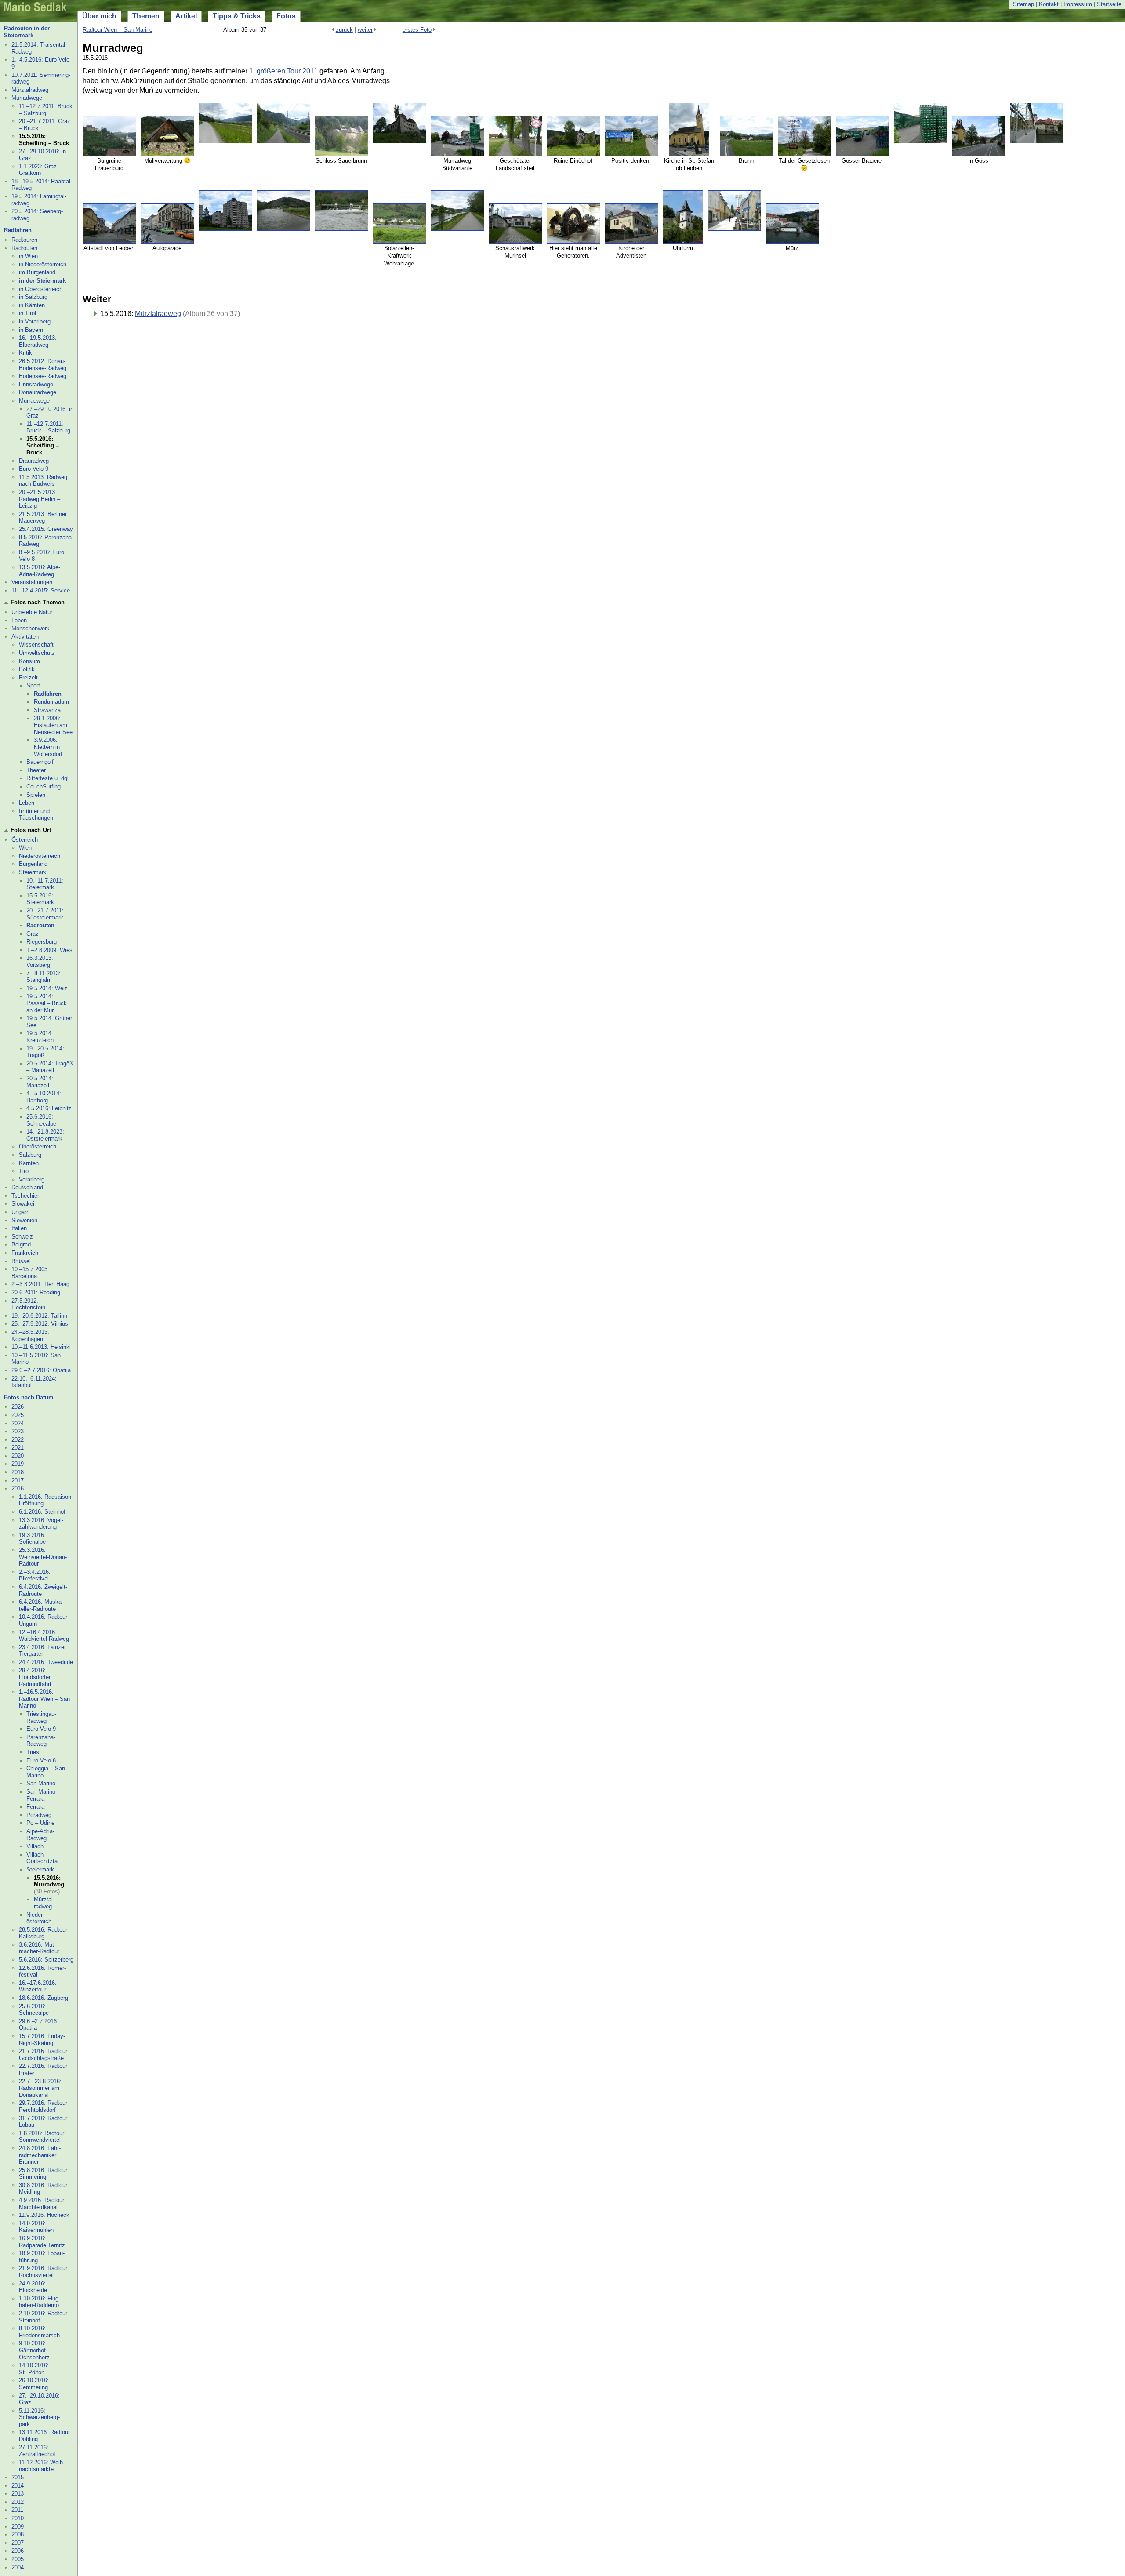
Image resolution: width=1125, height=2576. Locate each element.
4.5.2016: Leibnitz (49, 1108)
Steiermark (33, 872)
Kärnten (29, 1163)
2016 (18, 1488)
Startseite (1109, 4)
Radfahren (18, 230)
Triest (34, 1752)
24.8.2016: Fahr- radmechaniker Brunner (40, 2155)
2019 (18, 1464)
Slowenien (24, 1220)
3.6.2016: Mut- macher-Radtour (39, 1948)
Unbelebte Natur (32, 612)
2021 (18, 1448)
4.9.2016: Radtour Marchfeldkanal (42, 2204)
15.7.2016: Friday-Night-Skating (42, 2040)
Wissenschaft (36, 645)
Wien (25, 848)
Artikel (186, 16)
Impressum (1078, 4)
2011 (17, 2510)
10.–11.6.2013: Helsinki (41, 1347)
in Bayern (31, 330)
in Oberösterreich (41, 289)
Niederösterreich (40, 856)
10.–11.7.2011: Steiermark (45, 884)
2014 (18, 2486)
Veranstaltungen (32, 582)
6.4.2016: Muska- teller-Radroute (41, 1605)
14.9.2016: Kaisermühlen (36, 2227)
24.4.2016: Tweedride (46, 1662)
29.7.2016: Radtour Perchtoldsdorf (43, 2106)
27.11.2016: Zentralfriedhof (37, 2451)
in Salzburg (33, 297)
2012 (18, 2502)
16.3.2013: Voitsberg (40, 961)
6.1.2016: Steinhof (42, 1512)
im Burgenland (37, 272)
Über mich (99, 16)
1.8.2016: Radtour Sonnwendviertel (42, 2137)
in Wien (28, 256)
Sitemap (1023, 4)
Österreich (25, 840)
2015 (18, 2477)
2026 (18, 1407)
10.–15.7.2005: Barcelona (30, 1273)
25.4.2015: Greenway (46, 529)
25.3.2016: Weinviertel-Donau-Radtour (43, 1557)
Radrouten (24, 248)
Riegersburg (42, 942)
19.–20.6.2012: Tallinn (39, 1316)
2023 (18, 1431)
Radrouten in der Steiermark (27, 32)
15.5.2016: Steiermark (40, 899)
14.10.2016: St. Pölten (34, 2369)
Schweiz (22, 1237)
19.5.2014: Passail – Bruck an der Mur (47, 1003)
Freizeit (28, 678)
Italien (19, 1228)
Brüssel (21, 1261)
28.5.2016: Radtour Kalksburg (43, 1933)
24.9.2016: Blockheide (33, 2287)
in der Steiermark (42, 281)
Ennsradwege (36, 384)
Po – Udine (40, 1823)
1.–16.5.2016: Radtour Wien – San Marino (44, 1699)
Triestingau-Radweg (41, 1717)
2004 (18, 2567)
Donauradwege (38, 392)
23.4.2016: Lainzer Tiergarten (42, 1651)
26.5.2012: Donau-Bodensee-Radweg (43, 365)
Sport (33, 685)
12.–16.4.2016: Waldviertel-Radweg (44, 1636)
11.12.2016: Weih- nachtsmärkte (42, 2466)
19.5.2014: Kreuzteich (40, 1037)
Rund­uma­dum (51, 702)
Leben (19, 620)
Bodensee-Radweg (43, 376)
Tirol (24, 1171)
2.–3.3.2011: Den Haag (40, 1284)
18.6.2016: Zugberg (44, 1998)
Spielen (36, 795)
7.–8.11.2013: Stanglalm (44, 977)
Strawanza (47, 710)
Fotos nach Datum (29, 1397)
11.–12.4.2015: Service (41, 590)
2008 (18, 2534)
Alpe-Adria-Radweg (40, 1835)
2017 (18, 1481)
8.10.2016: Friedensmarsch (39, 2332)
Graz (33, 934)
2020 (18, 1456)
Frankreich (25, 1253)
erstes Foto (417, 30)
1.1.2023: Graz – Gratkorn (40, 170)
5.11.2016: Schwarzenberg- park (39, 2417)
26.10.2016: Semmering (34, 2384)
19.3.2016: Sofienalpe (32, 1539)
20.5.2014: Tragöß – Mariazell (50, 1067)
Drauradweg (34, 461)
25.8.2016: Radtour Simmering (43, 2174)
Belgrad (21, 1244)
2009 (18, 2527)
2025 (18, 1415)
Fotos (286, 16)
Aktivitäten (25, 637)
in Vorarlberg (35, 322)
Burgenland (33, 864)
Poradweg (39, 1815)
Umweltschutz (37, 653)
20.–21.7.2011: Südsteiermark (45, 914)
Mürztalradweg (30, 90)
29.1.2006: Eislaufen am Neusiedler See (53, 725)
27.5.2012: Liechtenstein (28, 1304)
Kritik (25, 353)
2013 (18, 2494)
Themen (146, 16)
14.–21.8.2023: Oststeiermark (45, 1135)
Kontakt (1049, 4)
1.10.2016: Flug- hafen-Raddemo (40, 2302)
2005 (18, 2559)
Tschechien (26, 1196)
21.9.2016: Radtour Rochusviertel (43, 2272)
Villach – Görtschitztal (43, 1858)
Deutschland (27, 1187)
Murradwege (27, 98)
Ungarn (20, 1212)
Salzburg (30, 1155)
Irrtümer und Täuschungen (36, 815)
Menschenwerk (31, 628)
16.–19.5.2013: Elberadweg (38, 341)
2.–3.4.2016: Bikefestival (35, 1575)
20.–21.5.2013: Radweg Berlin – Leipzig (40, 499)
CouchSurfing (44, 787)
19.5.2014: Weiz (47, 988)
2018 (18, 1472)
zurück (344, 30)
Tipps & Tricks (237, 16)
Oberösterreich (38, 1146)
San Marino (41, 1783)
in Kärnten (32, 305)
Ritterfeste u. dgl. (48, 778)
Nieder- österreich (39, 1918)
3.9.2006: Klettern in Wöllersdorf (48, 747)
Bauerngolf (40, 762)
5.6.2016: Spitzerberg (46, 1960)
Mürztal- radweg (44, 1903)
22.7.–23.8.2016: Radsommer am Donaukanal (40, 2088)
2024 (18, 1423)
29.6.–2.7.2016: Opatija (41, 1370)
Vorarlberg (32, 1179)
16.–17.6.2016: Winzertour (38, 1986)
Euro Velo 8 (41, 1760)
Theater (36, 770)
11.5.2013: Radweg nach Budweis (43, 481)
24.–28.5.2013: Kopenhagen (30, 1335)
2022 (18, 1440)
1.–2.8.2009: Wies (49, 950)
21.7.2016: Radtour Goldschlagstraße (43, 2055)
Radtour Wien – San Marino (118, 30)
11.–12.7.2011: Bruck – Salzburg (46, 110)
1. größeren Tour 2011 (283, 71)
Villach (35, 1846)
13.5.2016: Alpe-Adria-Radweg (40, 571)
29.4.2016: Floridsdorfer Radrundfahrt (35, 1677)
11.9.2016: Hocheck (44, 2215)
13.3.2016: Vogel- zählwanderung (41, 1524)
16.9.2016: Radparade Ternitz (42, 2242)
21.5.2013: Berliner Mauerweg (43, 518)
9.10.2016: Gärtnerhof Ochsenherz (34, 2350)
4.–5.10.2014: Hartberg (44, 1097)
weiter (365, 30)
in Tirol (27, 313)
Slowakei (23, 1204)
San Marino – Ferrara (43, 1795)
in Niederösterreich (43, 264)
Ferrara (35, 1807)
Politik (27, 669)
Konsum (29, 661)
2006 (18, 2551)
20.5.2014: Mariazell (40, 1082)
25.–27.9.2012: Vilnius (40, 1324)
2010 (18, 2518)
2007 (18, 2543)
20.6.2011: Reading (36, 1292)
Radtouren (24, 240)
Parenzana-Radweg (41, 1741)
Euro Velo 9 (34, 469)
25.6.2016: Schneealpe (41, 1120)
